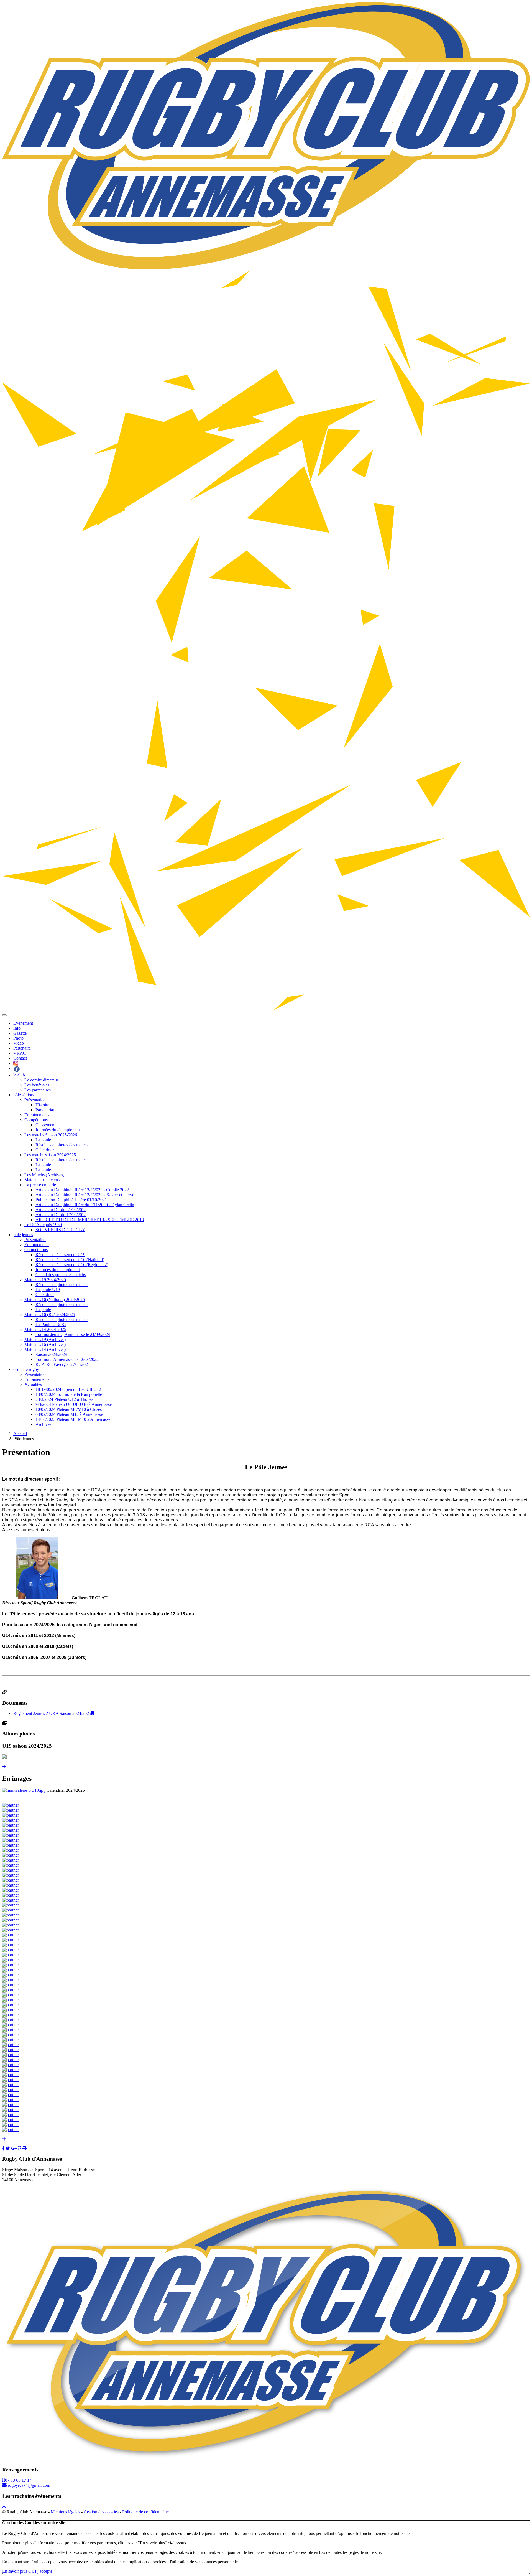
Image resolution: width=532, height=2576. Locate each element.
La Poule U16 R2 (51, 1324)
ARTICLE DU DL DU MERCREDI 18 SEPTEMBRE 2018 (90, 1220)
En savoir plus (15, 2571)
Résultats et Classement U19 (60, 1255)
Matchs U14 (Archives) (45, 1349)
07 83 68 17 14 (18, 2480)
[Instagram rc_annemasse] (16, 1063)
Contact (20, 1058)
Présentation (35, 1100)
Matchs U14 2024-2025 (45, 1329)
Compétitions (36, 1120)
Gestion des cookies (101, 2512)
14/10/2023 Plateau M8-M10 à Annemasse (73, 1419)
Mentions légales (65, 2512)
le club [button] (19, 1075)
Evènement (23, 1023)
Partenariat (45, 1110)
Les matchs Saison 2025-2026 (51, 1135)
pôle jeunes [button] (23, 1235)
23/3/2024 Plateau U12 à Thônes (64, 1399)
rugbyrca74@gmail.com (28, 2485)
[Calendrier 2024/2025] (24, 1790)
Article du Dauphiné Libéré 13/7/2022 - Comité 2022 (82, 1190)
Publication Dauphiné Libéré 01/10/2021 (71, 1200)
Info (17, 1028)
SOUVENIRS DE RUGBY (60, 1230)
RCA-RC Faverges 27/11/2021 (63, 1364)
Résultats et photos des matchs (62, 1145)
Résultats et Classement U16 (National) (70, 1260)
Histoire (42, 1105)
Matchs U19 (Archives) (45, 1339)
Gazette (20, 1033)
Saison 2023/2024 (51, 1354)
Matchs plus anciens (42, 1180)
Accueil (20, 1434)
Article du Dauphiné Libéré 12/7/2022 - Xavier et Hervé (85, 1195)
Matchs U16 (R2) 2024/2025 (50, 1314)
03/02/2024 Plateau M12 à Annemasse (69, 1414)
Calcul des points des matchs (61, 1275)
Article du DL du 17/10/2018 (61, 1215)
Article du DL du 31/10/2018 (61, 1210)
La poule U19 (48, 1290)
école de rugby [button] (26, 1369)
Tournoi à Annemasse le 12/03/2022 (67, 1359)
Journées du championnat (58, 1130)
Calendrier (45, 1150)
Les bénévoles (37, 1085)
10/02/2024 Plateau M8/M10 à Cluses (69, 1409)
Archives (43, 1424)
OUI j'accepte (40, 2571)
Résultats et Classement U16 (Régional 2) (72, 1265)
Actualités (33, 1384)
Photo (18, 1038)
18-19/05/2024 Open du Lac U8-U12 (68, 1389)
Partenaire (22, 1048)
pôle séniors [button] (24, 1095)
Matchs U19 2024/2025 (45, 1280)
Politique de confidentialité (145, 2512)
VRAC (20, 1053)
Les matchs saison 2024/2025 (50, 1155)
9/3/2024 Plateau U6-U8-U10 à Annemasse (74, 1404)
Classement (45, 1125)
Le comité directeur (41, 1080)
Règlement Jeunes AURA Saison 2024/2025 (52, 1713)
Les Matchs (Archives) (44, 1175)
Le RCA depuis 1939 (43, 1225)
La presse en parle (40, 1185)
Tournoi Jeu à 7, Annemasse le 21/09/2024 (73, 1334)
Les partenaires (38, 1090)
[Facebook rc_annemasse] (17, 1068)
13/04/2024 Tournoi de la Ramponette (69, 1394)
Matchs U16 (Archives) (45, 1344)
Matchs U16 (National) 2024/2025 (55, 1300)
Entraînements (37, 1115)
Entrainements (37, 1379)
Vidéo (19, 1043)
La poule (43, 1140)
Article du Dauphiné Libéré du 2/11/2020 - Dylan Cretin (85, 1205)
